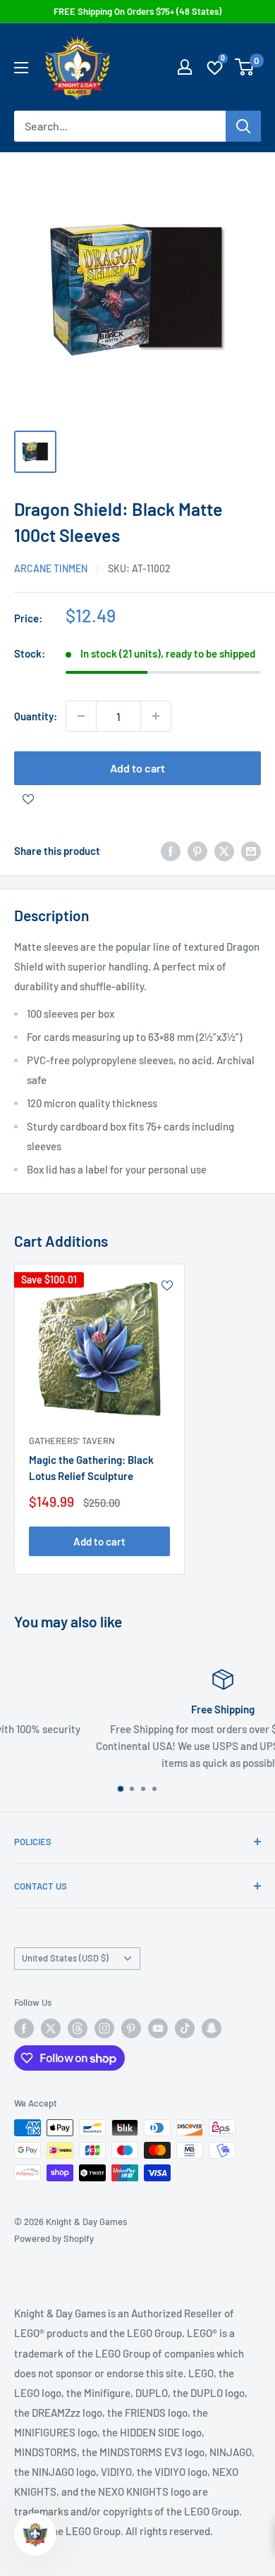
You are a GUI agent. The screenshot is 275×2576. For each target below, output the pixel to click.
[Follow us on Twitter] (51, 2028)
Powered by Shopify (54, 2238)
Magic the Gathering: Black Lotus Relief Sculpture (91, 1468)
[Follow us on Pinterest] (131, 2028)
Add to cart (137, 768)
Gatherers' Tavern (72, 1441)
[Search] (243, 126)
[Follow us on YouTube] (158, 2028)
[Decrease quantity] (81, 716)
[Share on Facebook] (171, 851)
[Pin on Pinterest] (197, 851)
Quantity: (36, 716)
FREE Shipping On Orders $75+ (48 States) (137, 11)
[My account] (185, 67)
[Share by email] (251, 851)
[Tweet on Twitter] (224, 851)
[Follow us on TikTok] (185, 2028)
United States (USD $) (65, 1958)
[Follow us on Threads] (78, 2028)
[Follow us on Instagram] (104, 2028)
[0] (245, 67)
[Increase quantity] (156, 716)
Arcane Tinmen (51, 568)
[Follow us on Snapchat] (212, 2028)
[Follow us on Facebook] (24, 2028)
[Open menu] (21, 68)
